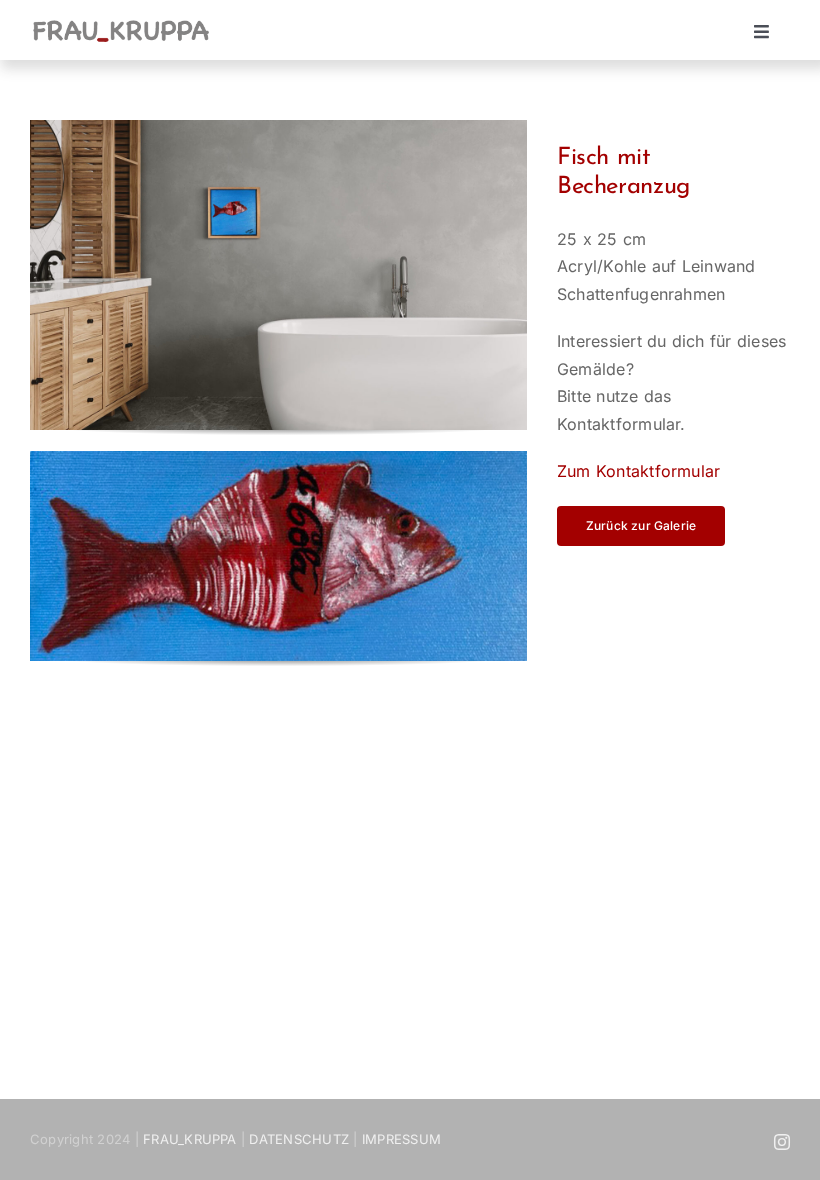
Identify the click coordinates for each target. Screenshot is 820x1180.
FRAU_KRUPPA (190, 1139)
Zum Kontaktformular (639, 471)
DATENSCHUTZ (299, 1139)
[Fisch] (278, 459)
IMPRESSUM (401, 1139)
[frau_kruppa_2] (121, 25)
